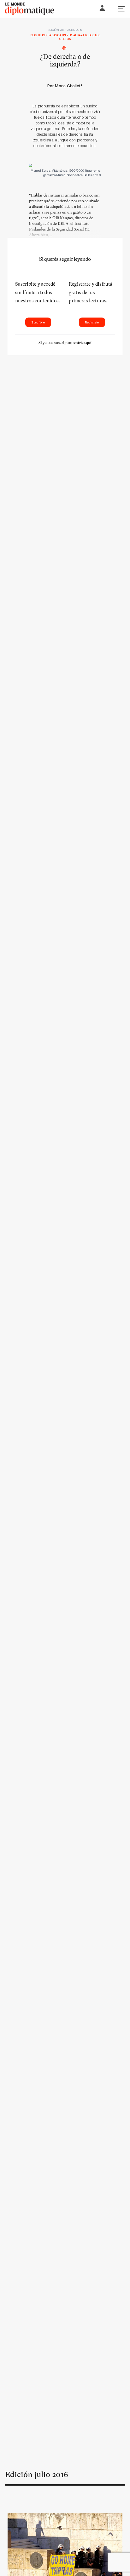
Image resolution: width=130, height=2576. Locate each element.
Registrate (92, 322)
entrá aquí (83, 343)
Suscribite (38, 322)
